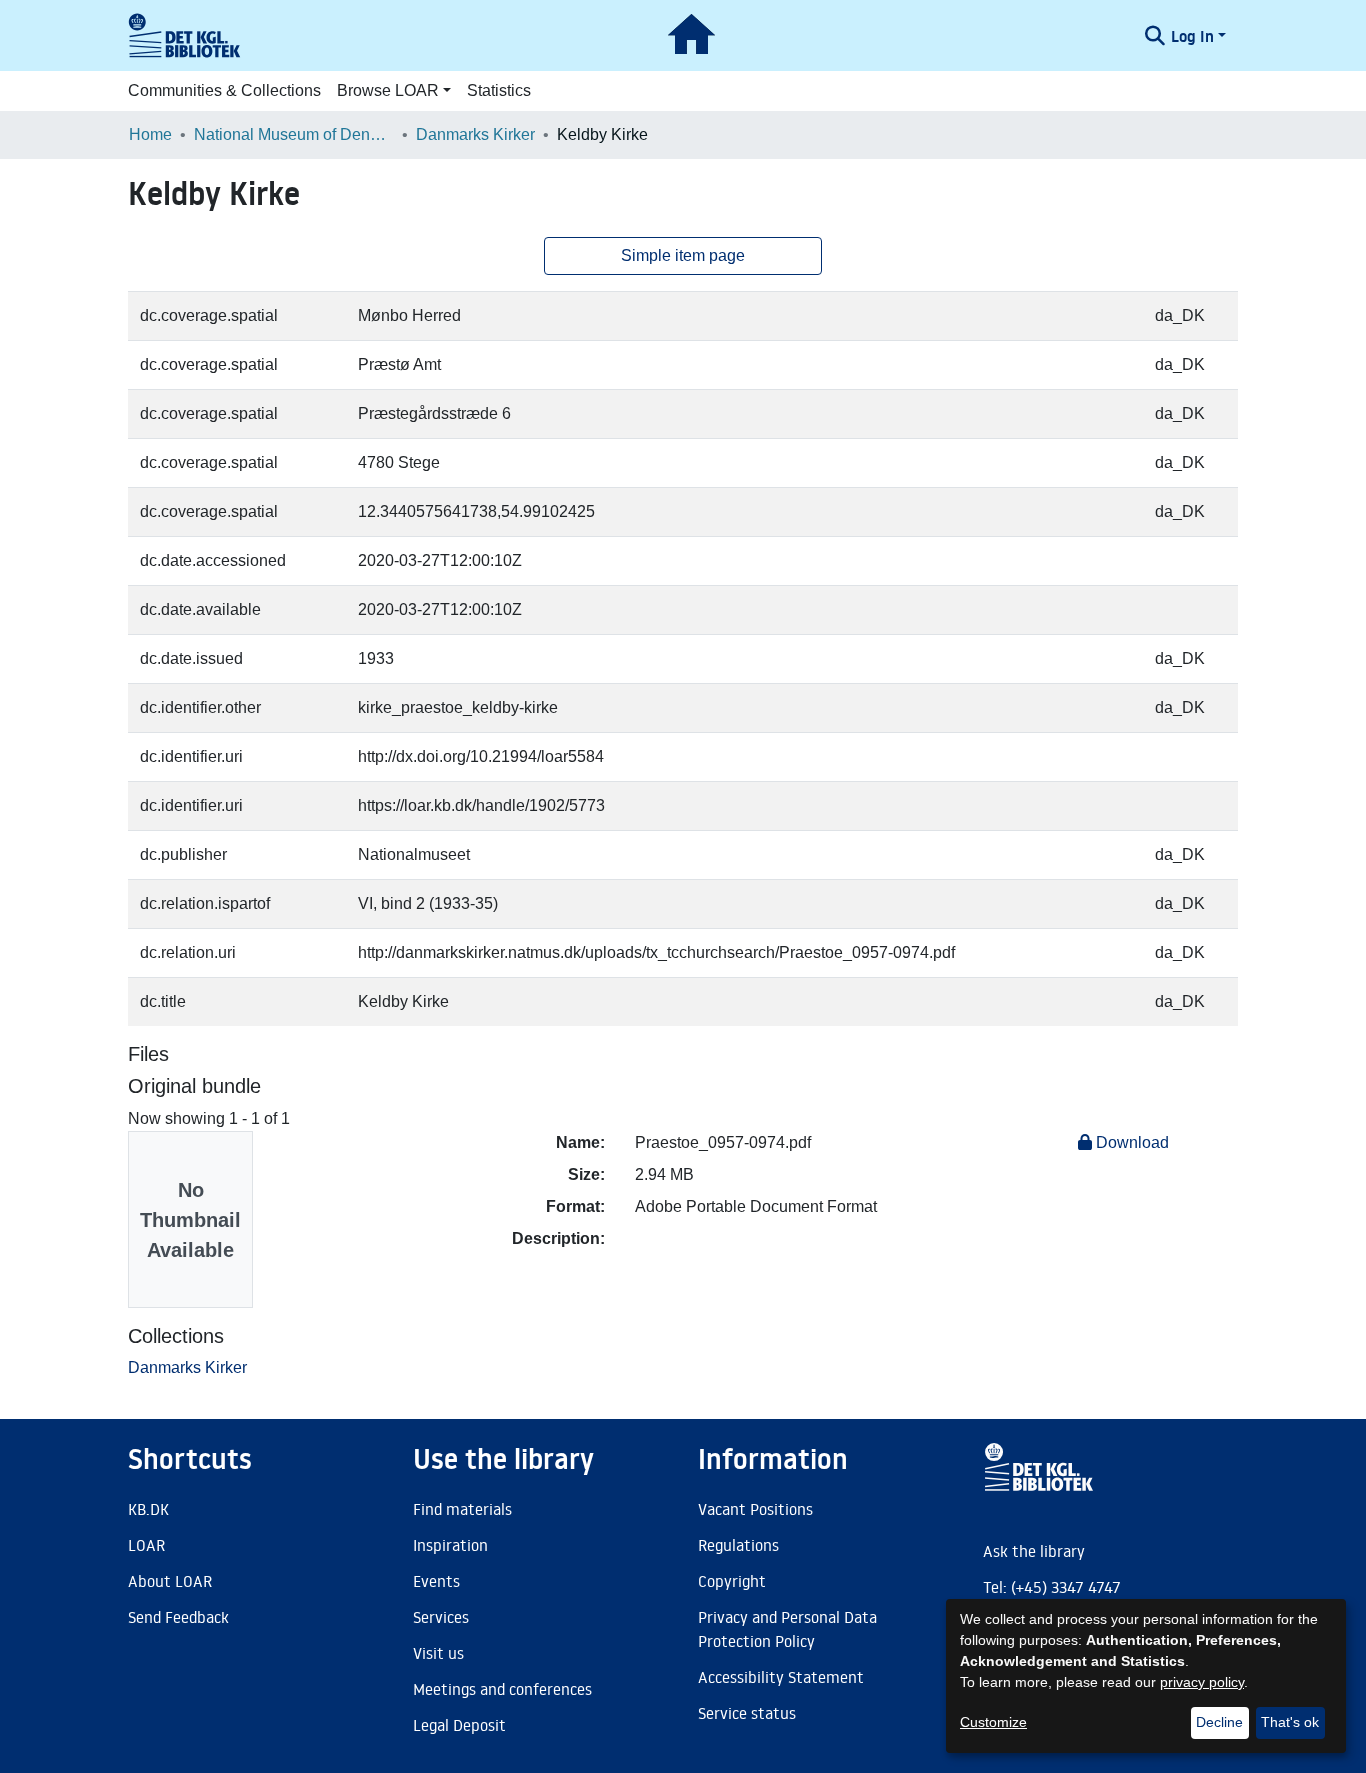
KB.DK (148, 1509)
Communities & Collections (224, 90)
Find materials (462, 1509)
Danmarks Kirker (475, 134)
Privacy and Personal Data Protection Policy (787, 1629)
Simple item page (683, 255)
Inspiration (450, 1545)
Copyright (732, 1581)
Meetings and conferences (502, 1689)
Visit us (438, 1653)
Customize (993, 1722)
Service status (747, 1713)
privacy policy (1202, 1682)
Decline (1219, 1722)
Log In (1192, 36)
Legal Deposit (459, 1725)
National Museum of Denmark (294, 134)
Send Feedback (178, 1617)
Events (436, 1581)
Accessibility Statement (781, 1677)
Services (441, 1617)
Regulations (738, 1545)
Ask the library (1034, 1551)
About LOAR (170, 1581)
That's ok (1290, 1722)
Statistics (499, 90)
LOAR (146, 1545)
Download (1130, 1142)
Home (150, 134)
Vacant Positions (755, 1509)
